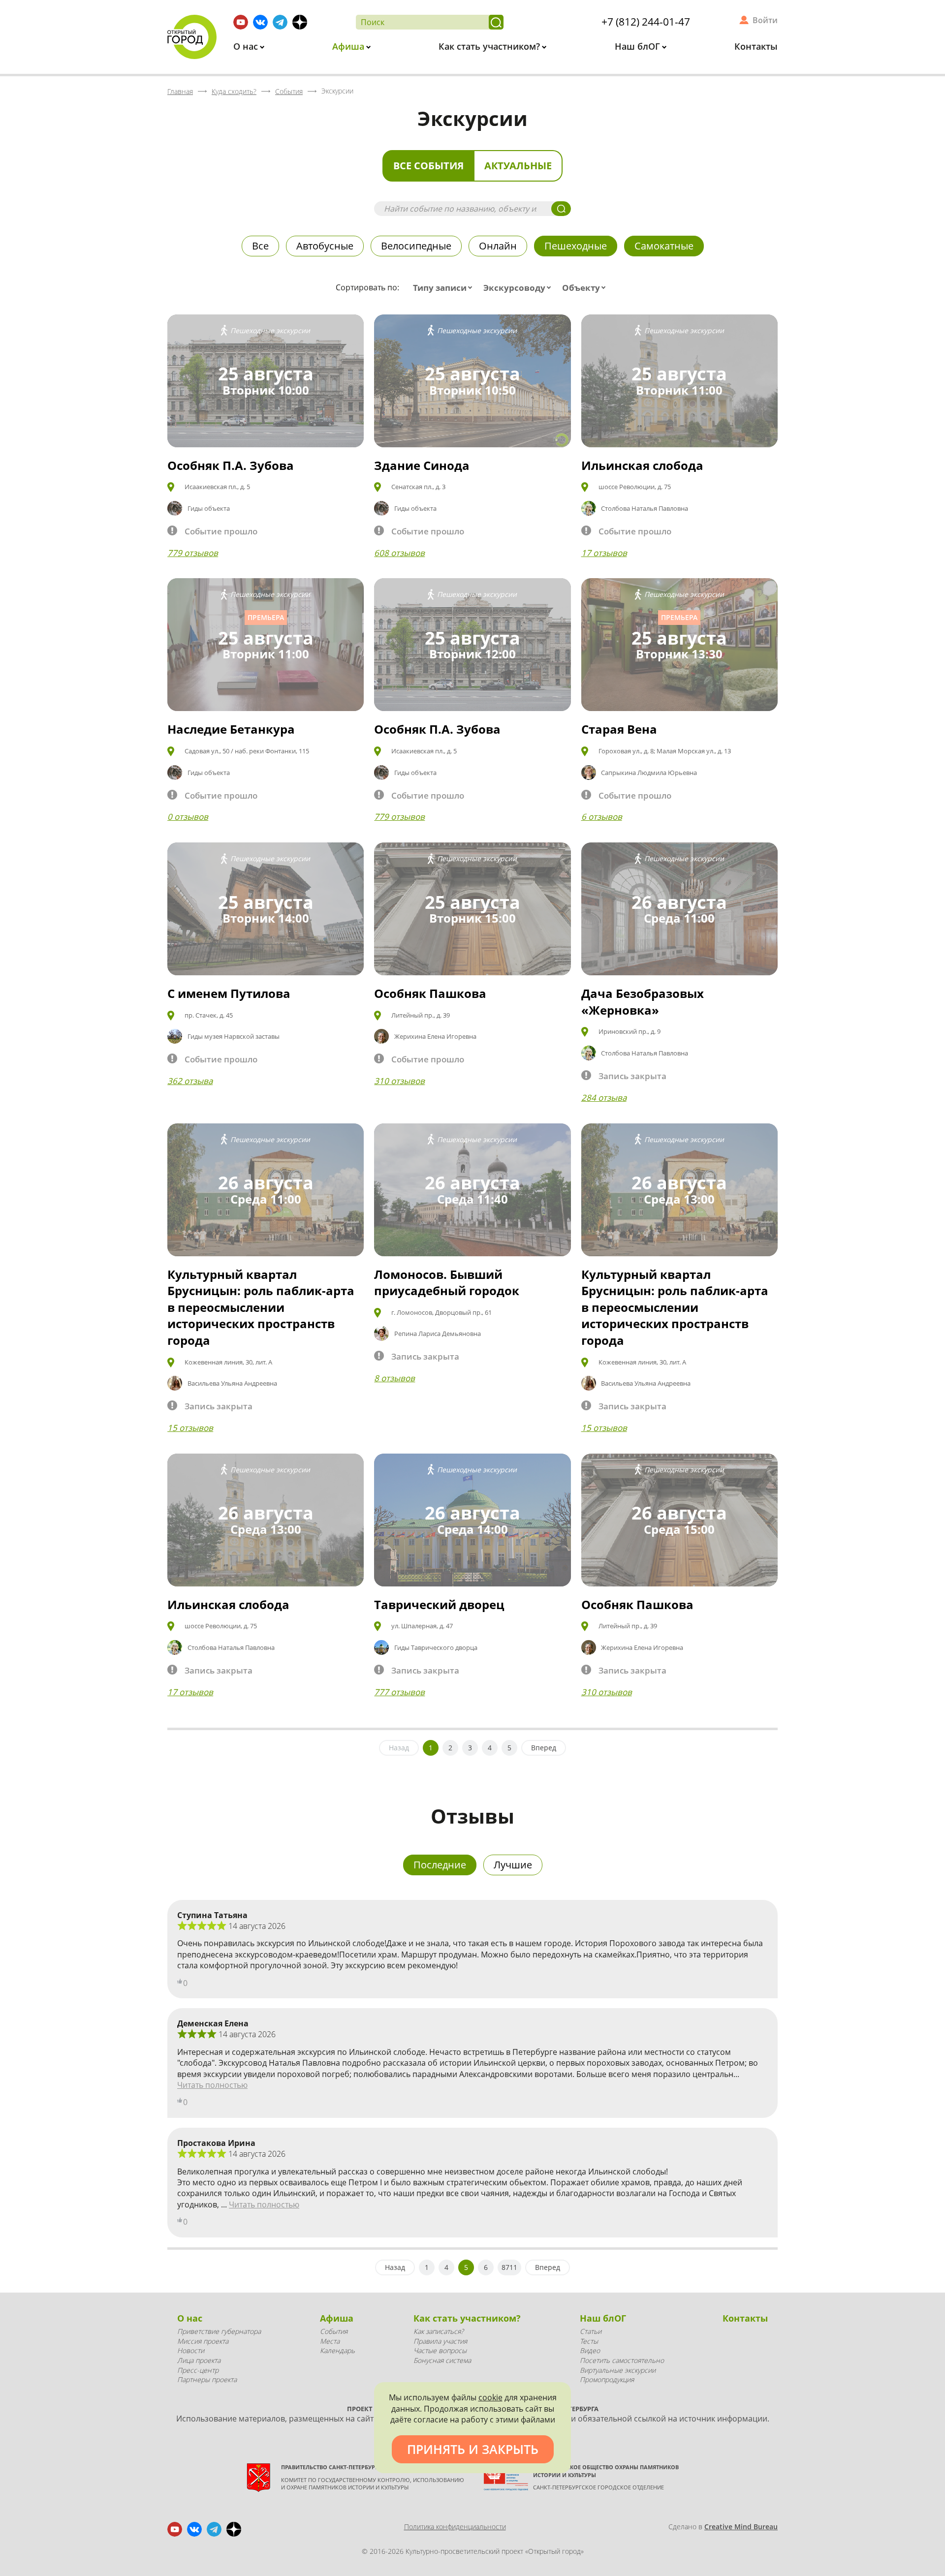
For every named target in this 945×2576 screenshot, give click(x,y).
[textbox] (445, 288)
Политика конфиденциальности (455, 2527)
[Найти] (496, 22)
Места (330, 2341)
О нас (247, 46)
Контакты (756, 46)
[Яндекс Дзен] (300, 22)
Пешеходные (576, 246)
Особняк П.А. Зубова (231, 465)
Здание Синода (422, 465)
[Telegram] (280, 22)
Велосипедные (416, 246)
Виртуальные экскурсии (618, 2370)
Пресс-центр (198, 2370)
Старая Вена (619, 729)
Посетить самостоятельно (622, 2360)
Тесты (589, 2341)
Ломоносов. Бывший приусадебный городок (447, 1283)
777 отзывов (399, 1692)
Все (260, 246)
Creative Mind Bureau (741, 2527)
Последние (440, 1865)
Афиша (349, 46)
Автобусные (325, 246)
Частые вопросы (440, 2350)
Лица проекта (199, 2360)
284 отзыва (604, 1098)
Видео (590, 2350)
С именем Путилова (229, 993)
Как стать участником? (490, 46)
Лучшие (513, 1865)
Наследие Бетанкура (231, 729)
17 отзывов (604, 553)
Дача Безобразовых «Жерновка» (643, 1002)
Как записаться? (439, 2331)
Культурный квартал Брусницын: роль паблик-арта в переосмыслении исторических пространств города (261, 1307)
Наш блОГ (639, 46)
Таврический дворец (439, 1604)
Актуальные (518, 166)
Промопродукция (607, 2379)
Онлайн (498, 246)
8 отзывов (394, 1378)
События (334, 2331)
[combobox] (445, 288)
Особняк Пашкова (430, 993)
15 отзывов (190, 1428)
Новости (191, 2350)
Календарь (337, 2350)
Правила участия (440, 2341)
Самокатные (664, 246)
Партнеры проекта (207, 2379)
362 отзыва (190, 1081)
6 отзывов (602, 817)
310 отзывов (399, 1081)
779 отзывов (193, 553)
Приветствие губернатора (219, 2331)
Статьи (591, 2331)
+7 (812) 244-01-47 (646, 22)
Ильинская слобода (642, 465)
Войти (765, 20)
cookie (490, 2397)
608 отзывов (399, 553)
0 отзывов (188, 817)
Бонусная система (442, 2360)
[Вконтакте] (260, 22)
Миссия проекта (203, 2341)
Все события (428, 166)
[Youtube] (241, 22)
